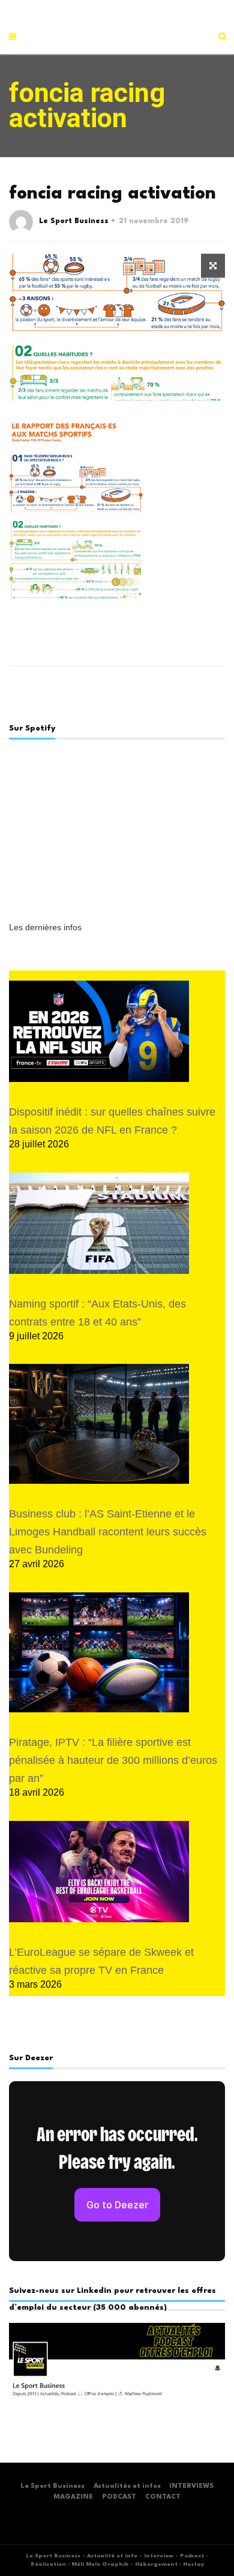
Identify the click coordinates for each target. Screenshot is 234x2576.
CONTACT (163, 2497)
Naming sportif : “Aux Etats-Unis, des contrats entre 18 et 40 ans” (97, 1313)
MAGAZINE (73, 2497)
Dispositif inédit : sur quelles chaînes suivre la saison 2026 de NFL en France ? (112, 1121)
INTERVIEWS (191, 2486)
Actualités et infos (127, 2486)
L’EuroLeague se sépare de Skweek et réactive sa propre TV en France (101, 1961)
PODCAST (119, 2497)
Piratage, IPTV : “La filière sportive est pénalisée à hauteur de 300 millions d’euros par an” (113, 1760)
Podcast (192, 2556)
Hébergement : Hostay (169, 2564)
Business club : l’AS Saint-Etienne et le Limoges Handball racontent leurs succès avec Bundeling (108, 1532)
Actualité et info (112, 2556)
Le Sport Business (74, 221)
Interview (159, 2556)
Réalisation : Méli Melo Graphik (79, 2564)
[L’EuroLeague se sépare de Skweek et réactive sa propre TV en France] (99, 1872)
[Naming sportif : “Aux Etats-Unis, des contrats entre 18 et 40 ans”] (99, 1223)
